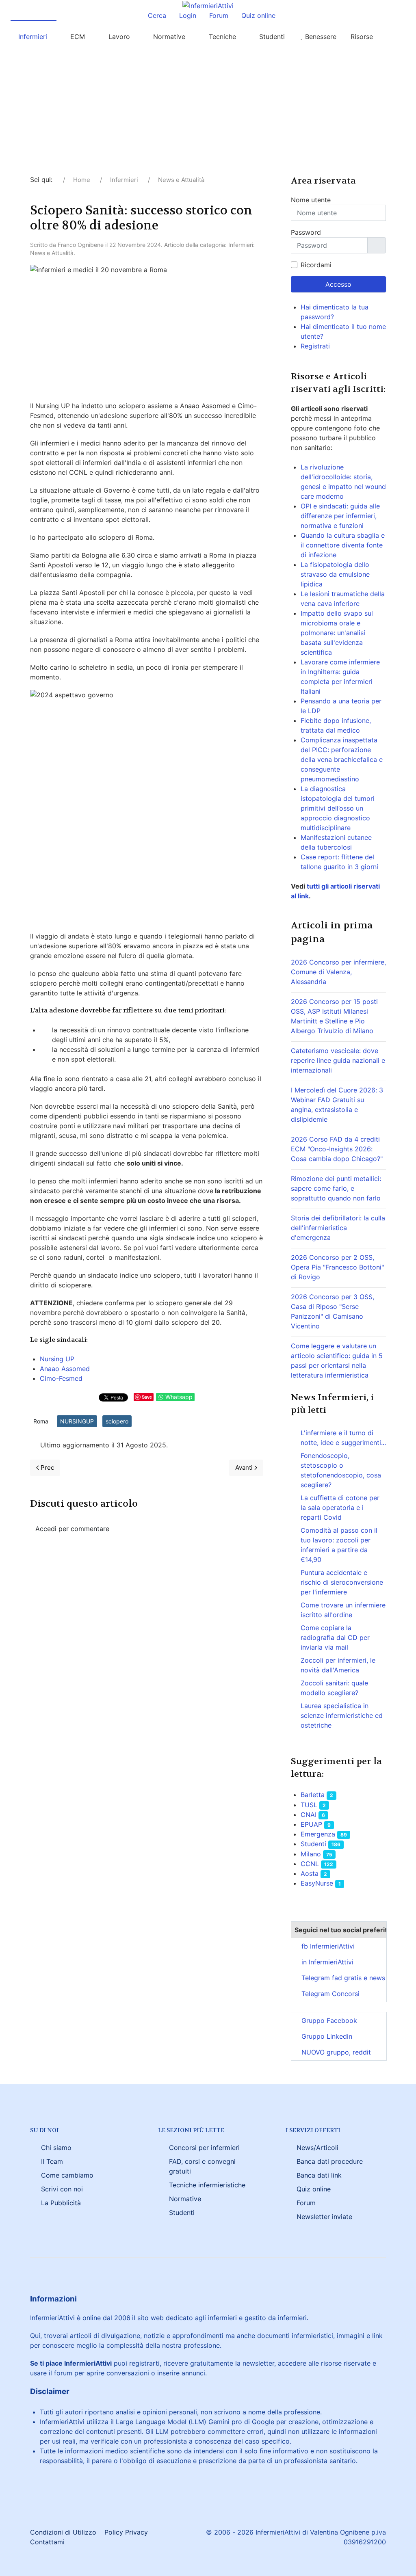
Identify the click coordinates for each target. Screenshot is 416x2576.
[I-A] (397, 37)
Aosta (310, 1873)
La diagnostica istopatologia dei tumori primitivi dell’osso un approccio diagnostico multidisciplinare (338, 808)
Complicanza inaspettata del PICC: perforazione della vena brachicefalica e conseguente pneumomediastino (342, 759)
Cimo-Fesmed (61, 1378)
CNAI (309, 1815)
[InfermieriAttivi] (208, 5)
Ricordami (316, 265)
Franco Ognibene (81, 245)
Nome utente (311, 200)
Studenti (313, 1844)
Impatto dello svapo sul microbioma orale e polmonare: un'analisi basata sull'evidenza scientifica (337, 633)
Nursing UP (57, 1359)
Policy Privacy (126, 2532)
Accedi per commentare (72, 1529)
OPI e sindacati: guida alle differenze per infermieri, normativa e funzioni (340, 516)
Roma (41, 1421)
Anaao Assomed (65, 1369)
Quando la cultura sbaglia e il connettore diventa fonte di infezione (343, 545)
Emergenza (318, 1834)
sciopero (117, 1421)
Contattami (47, 2542)
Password (306, 232)
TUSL (309, 1805)
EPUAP (311, 1824)
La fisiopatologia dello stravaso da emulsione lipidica (335, 574)
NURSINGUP (77, 1421)
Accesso (338, 284)
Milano (311, 1854)
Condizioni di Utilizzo (63, 2532)
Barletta (313, 1795)
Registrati (316, 346)
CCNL (310, 1864)
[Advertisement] (208, 114)
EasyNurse (317, 1883)
